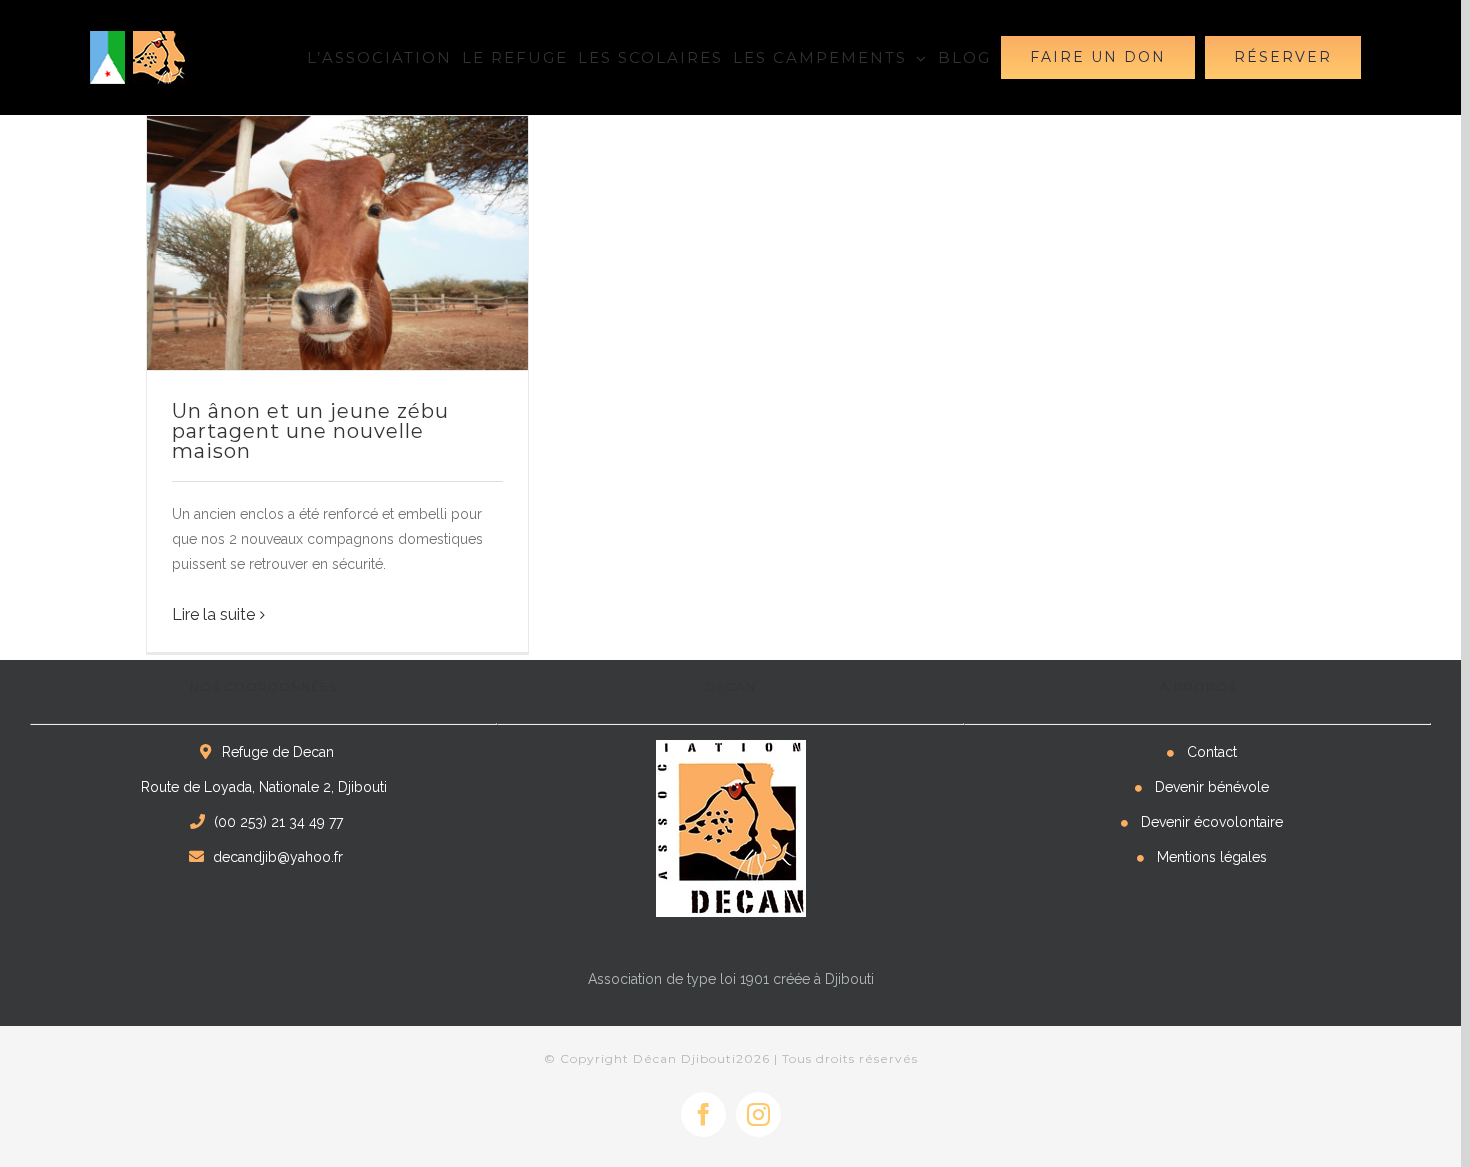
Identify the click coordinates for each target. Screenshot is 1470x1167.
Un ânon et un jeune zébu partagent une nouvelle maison (310, 431)
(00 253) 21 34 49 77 (278, 822)
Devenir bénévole (1212, 787)
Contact (1212, 752)
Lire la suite (213, 614)
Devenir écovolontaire (1212, 822)
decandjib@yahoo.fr (278, 857)
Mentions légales (1212, 857)
